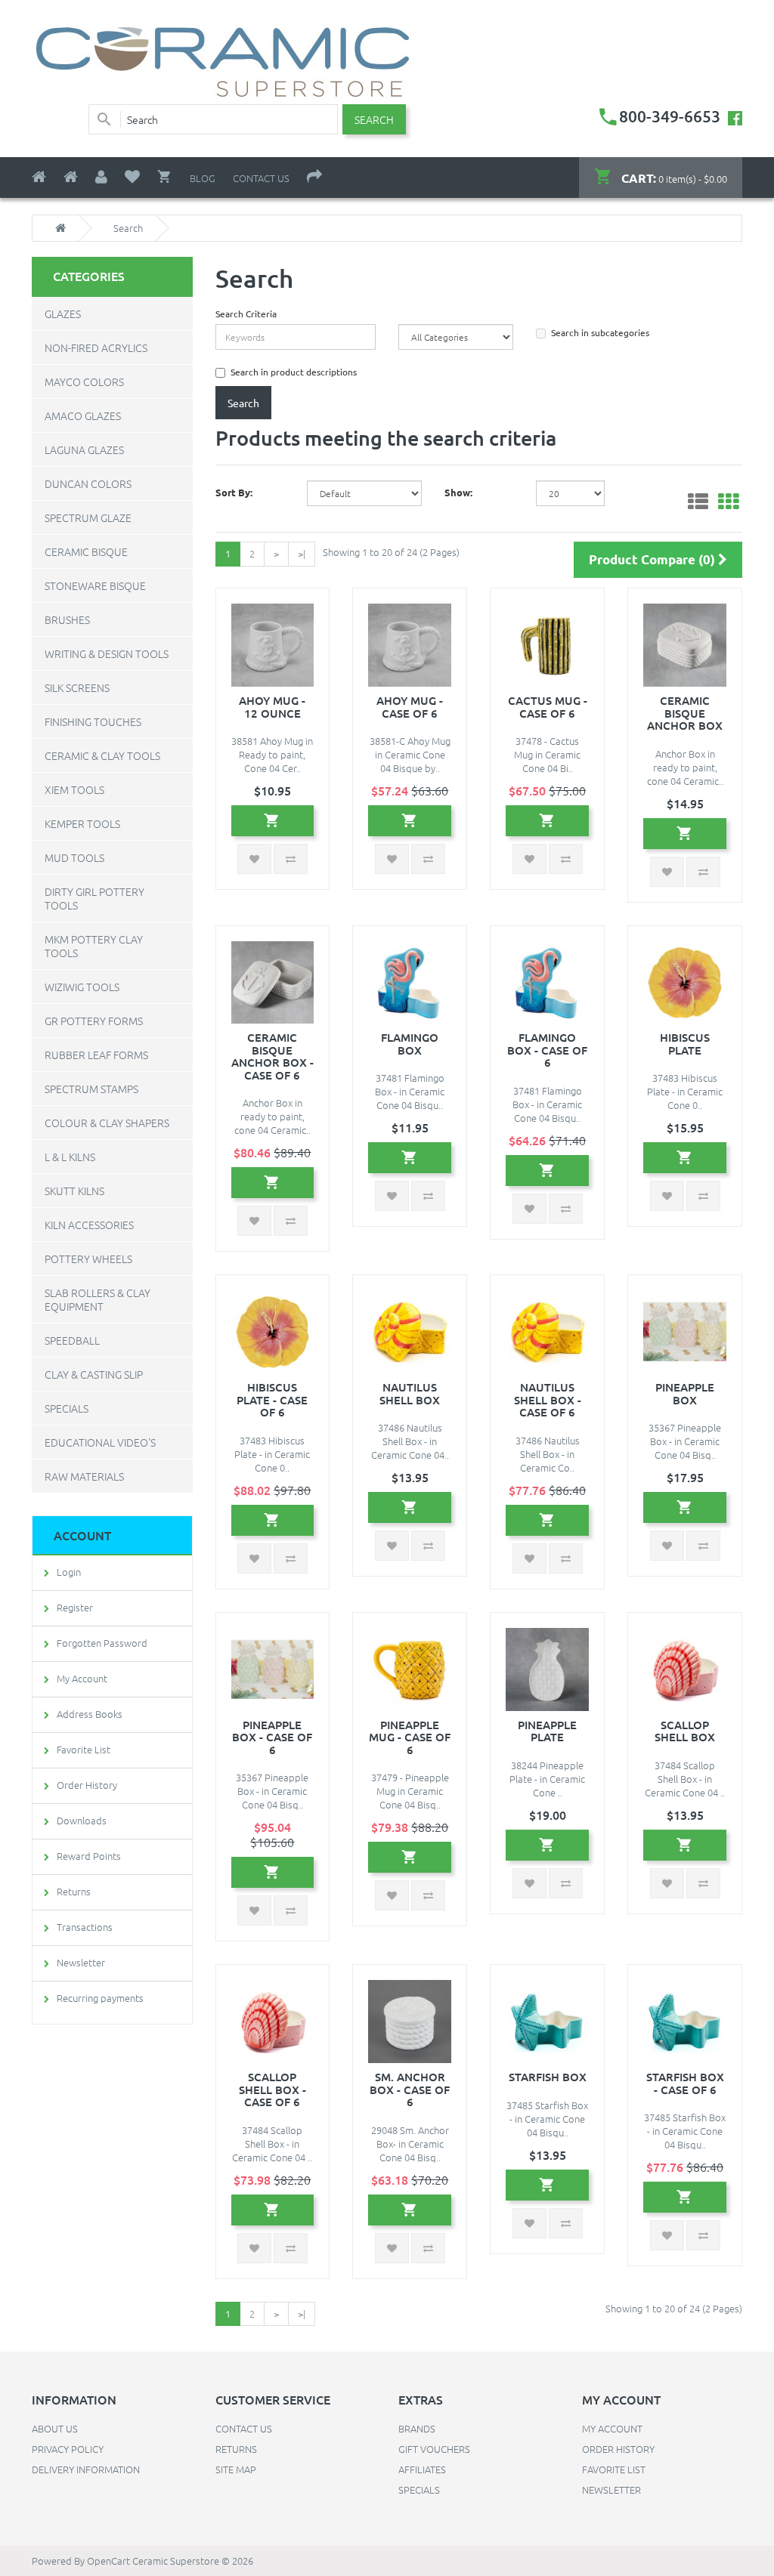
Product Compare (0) (653, 559)
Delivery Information (86, 2469)
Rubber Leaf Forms (96, 1055)
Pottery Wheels (88, 1259)
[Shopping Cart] (165, 177)
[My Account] (101, 177)
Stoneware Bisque (95, 585)
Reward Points (89, 1856)
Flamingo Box (410, 1044)
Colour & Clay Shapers (107, 1123)
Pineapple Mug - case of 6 (410, 1737)
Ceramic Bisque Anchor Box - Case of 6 (272, 1056)
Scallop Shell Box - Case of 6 (272, 2089)
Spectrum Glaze (88, 517)
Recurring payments (100, 1998)
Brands (417, 2428)
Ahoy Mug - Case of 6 (410, 707)
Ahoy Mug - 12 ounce (272, 707)
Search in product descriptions (294, 372)
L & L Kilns (70, 1157)
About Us (55, 2428)
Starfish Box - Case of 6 (685, 2083)
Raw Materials (84, 1476)
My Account (82, 1678)
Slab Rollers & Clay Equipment (98, 1299)
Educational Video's (100, 1442)
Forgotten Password (102, 1643)
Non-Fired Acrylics (96, 347)
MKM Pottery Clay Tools (94, 946)
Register (75, 1607)
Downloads (82, 1820)
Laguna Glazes (84, 449)
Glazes (63, 314)
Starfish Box (548, 2077)
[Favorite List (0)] (132, 177)
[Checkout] (314, 177)
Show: (458, 492)
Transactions (85, 1927)
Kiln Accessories (89, 1225)
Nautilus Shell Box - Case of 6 (548, 1399)
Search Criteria (246, 314)
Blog (203, 178)
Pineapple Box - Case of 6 (272, 1737)
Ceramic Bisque (86, 551)
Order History (87, 1785)
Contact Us (261, 178)
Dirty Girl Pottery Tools (94, 898)
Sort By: (234, 492)
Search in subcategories (600, 332)
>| (302, 553)
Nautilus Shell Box (410, 1393)
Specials (67, 1408)
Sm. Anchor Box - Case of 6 (410, 2089)
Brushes (67, 619)
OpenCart (108, 2561)
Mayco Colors (84, 381)
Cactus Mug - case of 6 (548, 707)
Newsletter (81, 1962)
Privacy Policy (68, 2449)
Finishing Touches (93, 721)
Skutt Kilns (74, 1191)
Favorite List (84, 1749)
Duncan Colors (88, 483)
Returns (74, 1891)
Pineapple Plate (547, 1731)
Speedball (72, 1340)
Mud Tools (74, 857)
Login (69, 1572)
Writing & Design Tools (107, 653)
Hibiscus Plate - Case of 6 (272, 1399)
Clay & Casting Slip (94, 1374)
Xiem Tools (74, 789)
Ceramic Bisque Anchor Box (685, 713)
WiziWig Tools (82, 987)
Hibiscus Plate (685, 1044)
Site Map (236, 2469)
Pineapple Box (685, 1393)
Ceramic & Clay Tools (102, 755)
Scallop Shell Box (685, 1731)
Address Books (90, 1714)
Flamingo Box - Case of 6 (547, 1050)
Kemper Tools (82, 823)
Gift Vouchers (434, 2449)
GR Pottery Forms (94, 1021)
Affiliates (422, 2469)
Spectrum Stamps (91, 1089)
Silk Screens (77, 687)
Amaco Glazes (83, 415)
